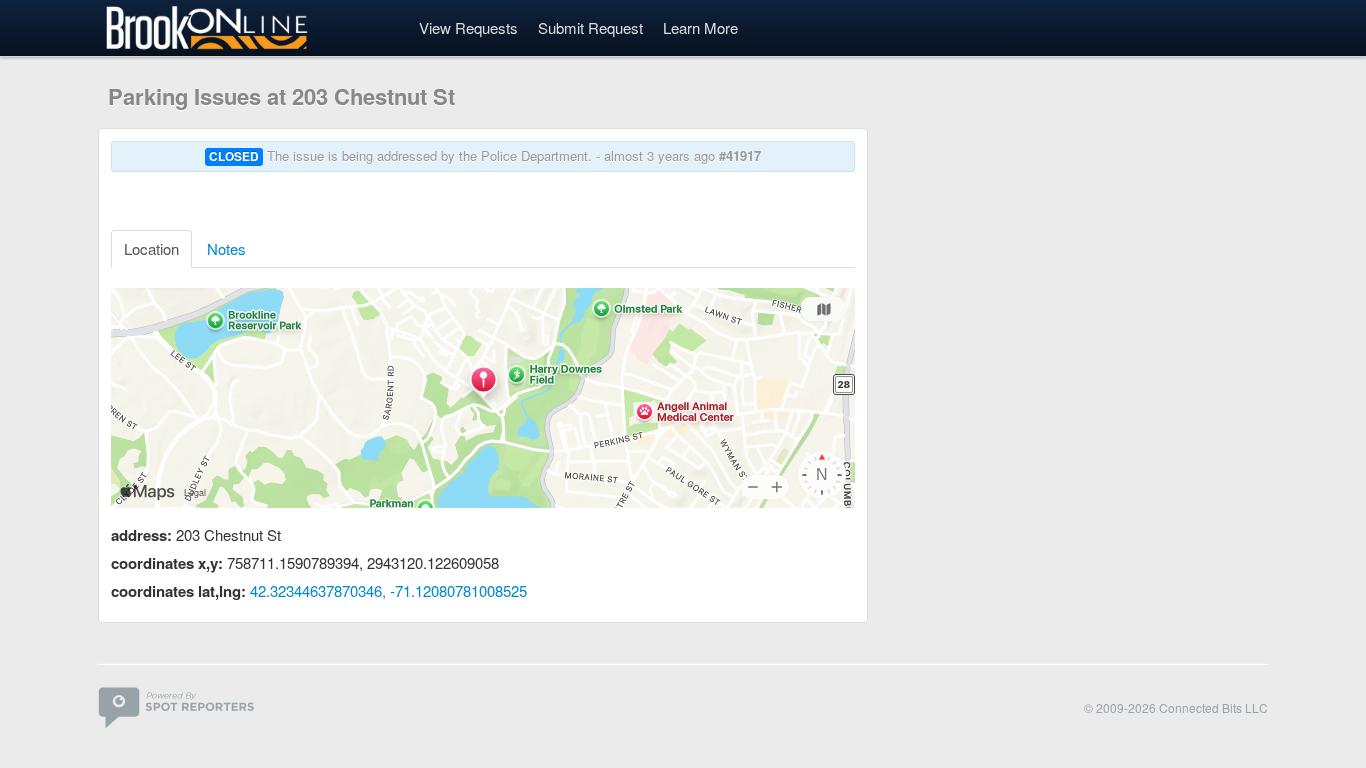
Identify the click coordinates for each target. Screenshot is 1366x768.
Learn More (700, 27)
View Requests (468, 27)
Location (151, 248)
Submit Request (590, 27)
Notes (226, 248)
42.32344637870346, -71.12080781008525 (388, 590)
